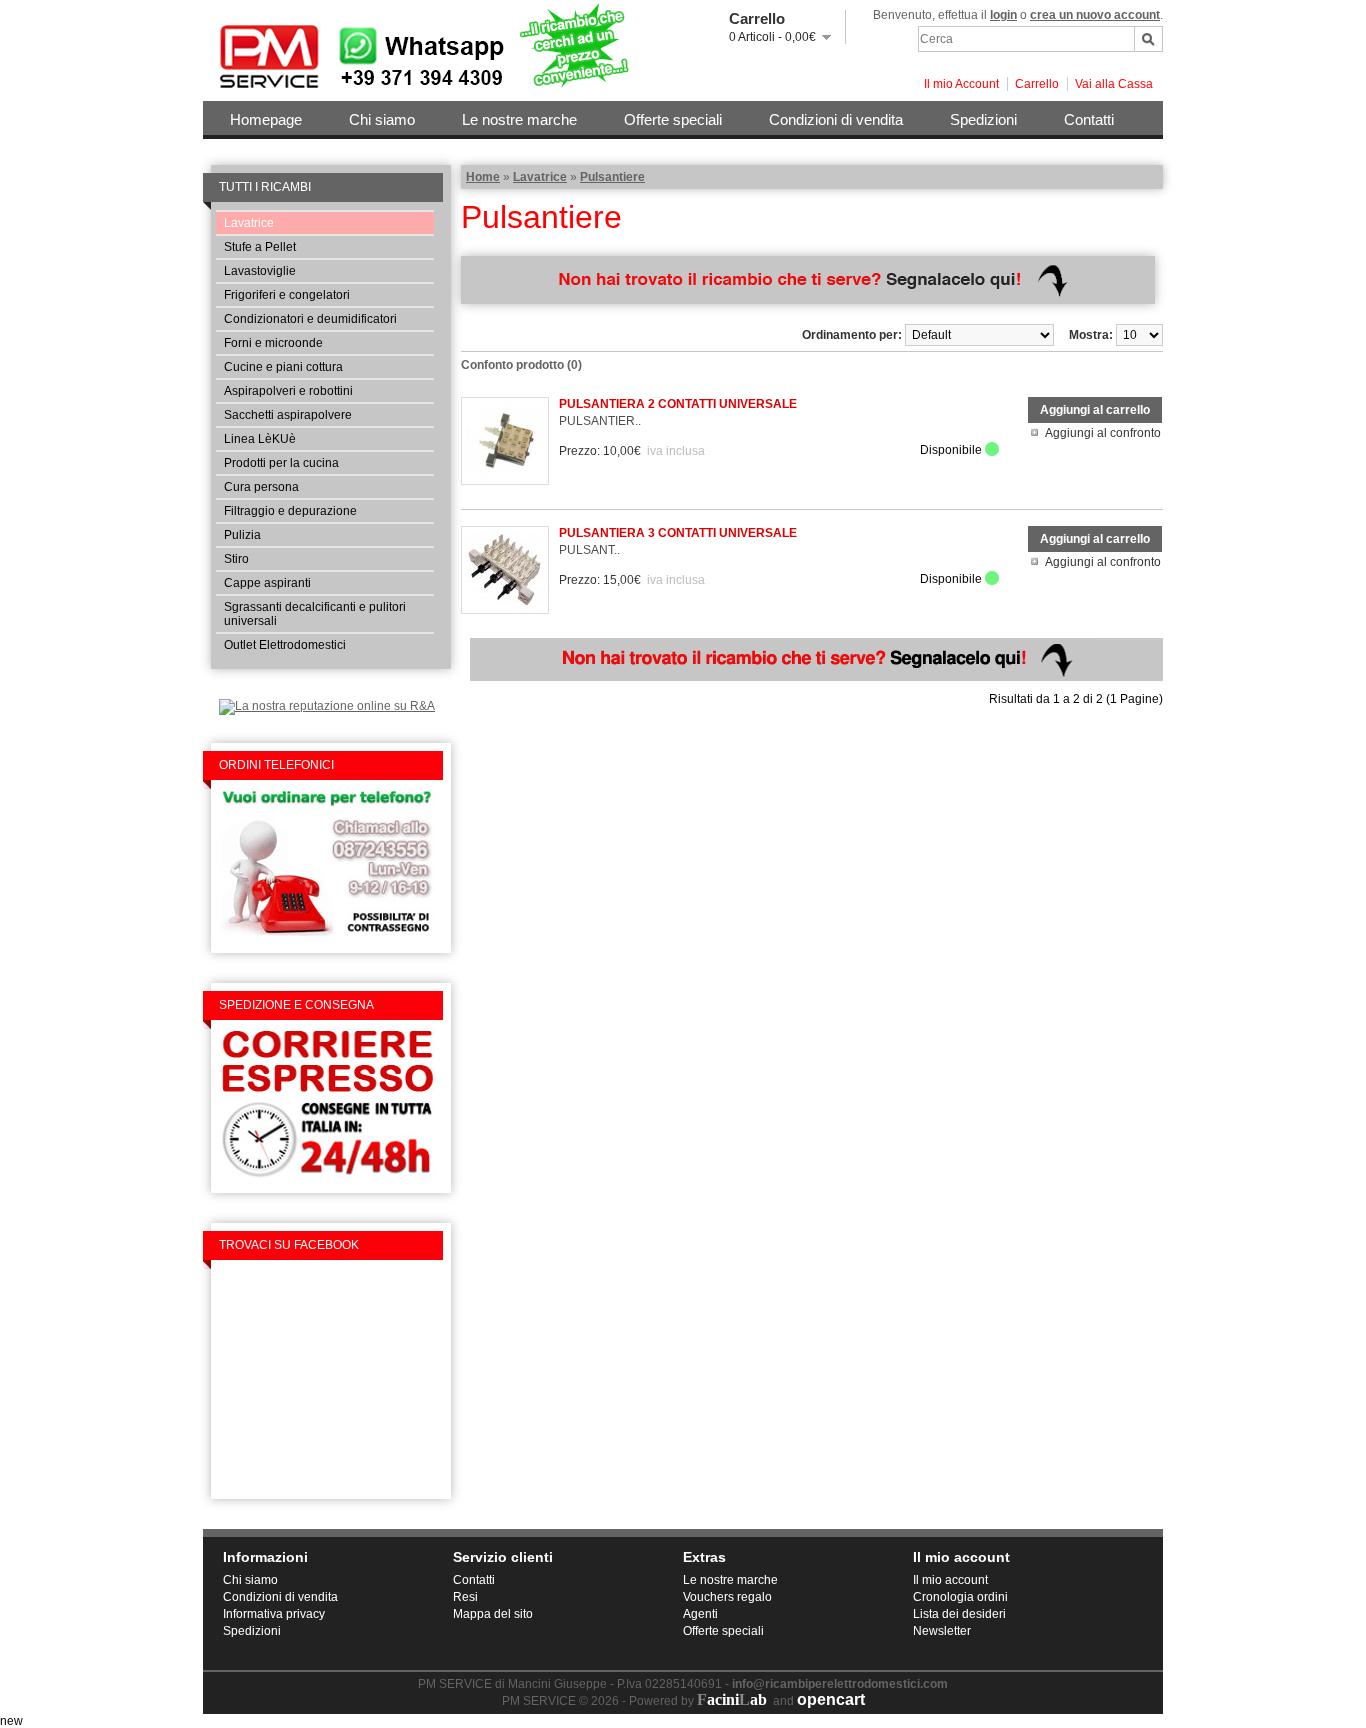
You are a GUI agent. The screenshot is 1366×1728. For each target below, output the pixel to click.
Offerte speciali (673, 119)
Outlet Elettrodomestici (285, 645)
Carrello (1037, 84)
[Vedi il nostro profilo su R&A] (327, 706)
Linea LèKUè (260, 439)
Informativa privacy (274, 1614)
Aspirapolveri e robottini (288, 391)
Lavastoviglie (260, 271)
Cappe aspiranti (267, 583)
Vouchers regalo (727, 1597)
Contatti (1089, 119)
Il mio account (950, 1580)
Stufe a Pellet (260, 247)
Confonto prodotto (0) (521, 365)
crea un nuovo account (1095, 15)
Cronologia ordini (960, 1597)
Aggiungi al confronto (1103, 433)
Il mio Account (961, 84)
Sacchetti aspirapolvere (288, 415)
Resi (465, 1597)
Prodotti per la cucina (281, 463)
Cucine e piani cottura (283, 367)
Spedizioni (983, 119)
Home (483, 177)
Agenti (700, 1614)
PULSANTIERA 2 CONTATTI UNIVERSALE (678, 404)
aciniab (732, 1699)
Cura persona (261, 487)
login (1003, 15)
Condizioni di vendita (836, 119)
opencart (831, 1699)
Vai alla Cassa (1114, 84)
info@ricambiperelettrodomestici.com (840, 1684)
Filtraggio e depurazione (290, 511)
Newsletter (942, 1631)
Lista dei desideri (959, 1614)
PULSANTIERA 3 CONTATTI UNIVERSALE (678, 533)
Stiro (236, 559)
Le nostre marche (519, 119)
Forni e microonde (273, 343)
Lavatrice (249, 223)
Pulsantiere (612, 177)
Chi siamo (382, 119)
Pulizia (242, 535)
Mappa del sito (493, 1614)
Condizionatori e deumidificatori (310, 319)
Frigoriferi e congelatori (287, 295)
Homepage (266, 119)
